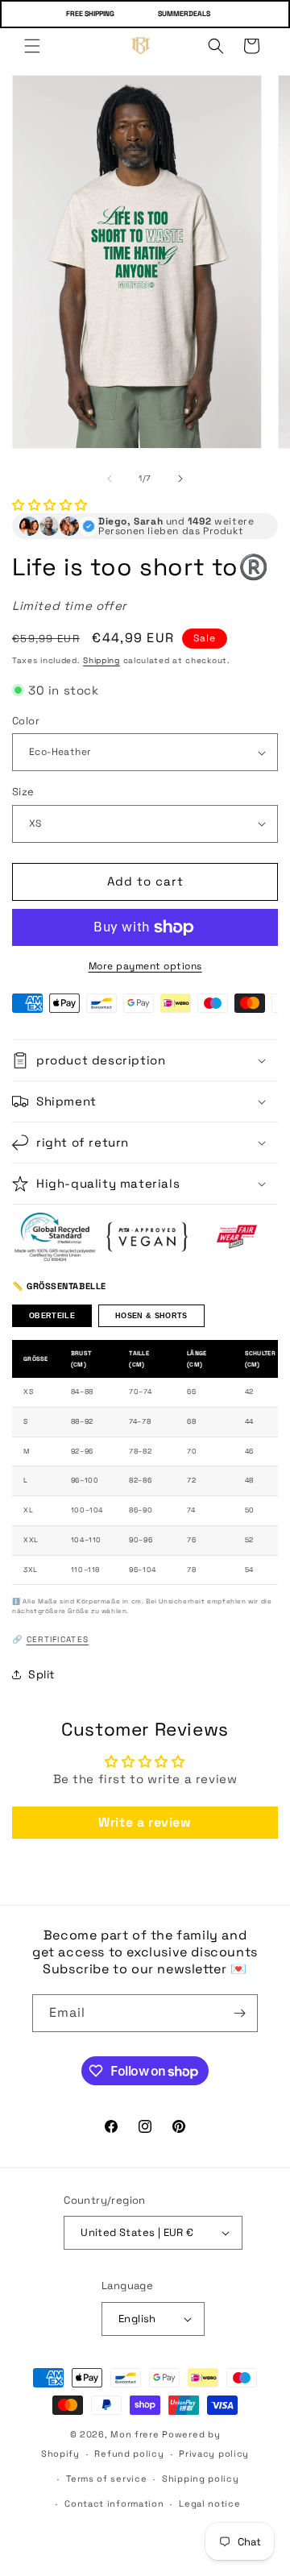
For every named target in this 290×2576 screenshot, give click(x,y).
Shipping (101, 660)
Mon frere (135, 2434)
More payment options (145, 966)
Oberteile (52, 1316)
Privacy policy (214, 2454)
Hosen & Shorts (151, 1316)
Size (23, 792)
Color (26, 721)
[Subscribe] (239, 2013)
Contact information (114, 2503)
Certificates (58, 1639)
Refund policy (129, 2454)
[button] (32, 46)
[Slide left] (110, 479)
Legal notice (209, 2503)
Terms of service (106, 2479)
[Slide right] (180, 479)
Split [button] (41, 1674)
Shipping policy (201, 2479)
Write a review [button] (145, 1822)
